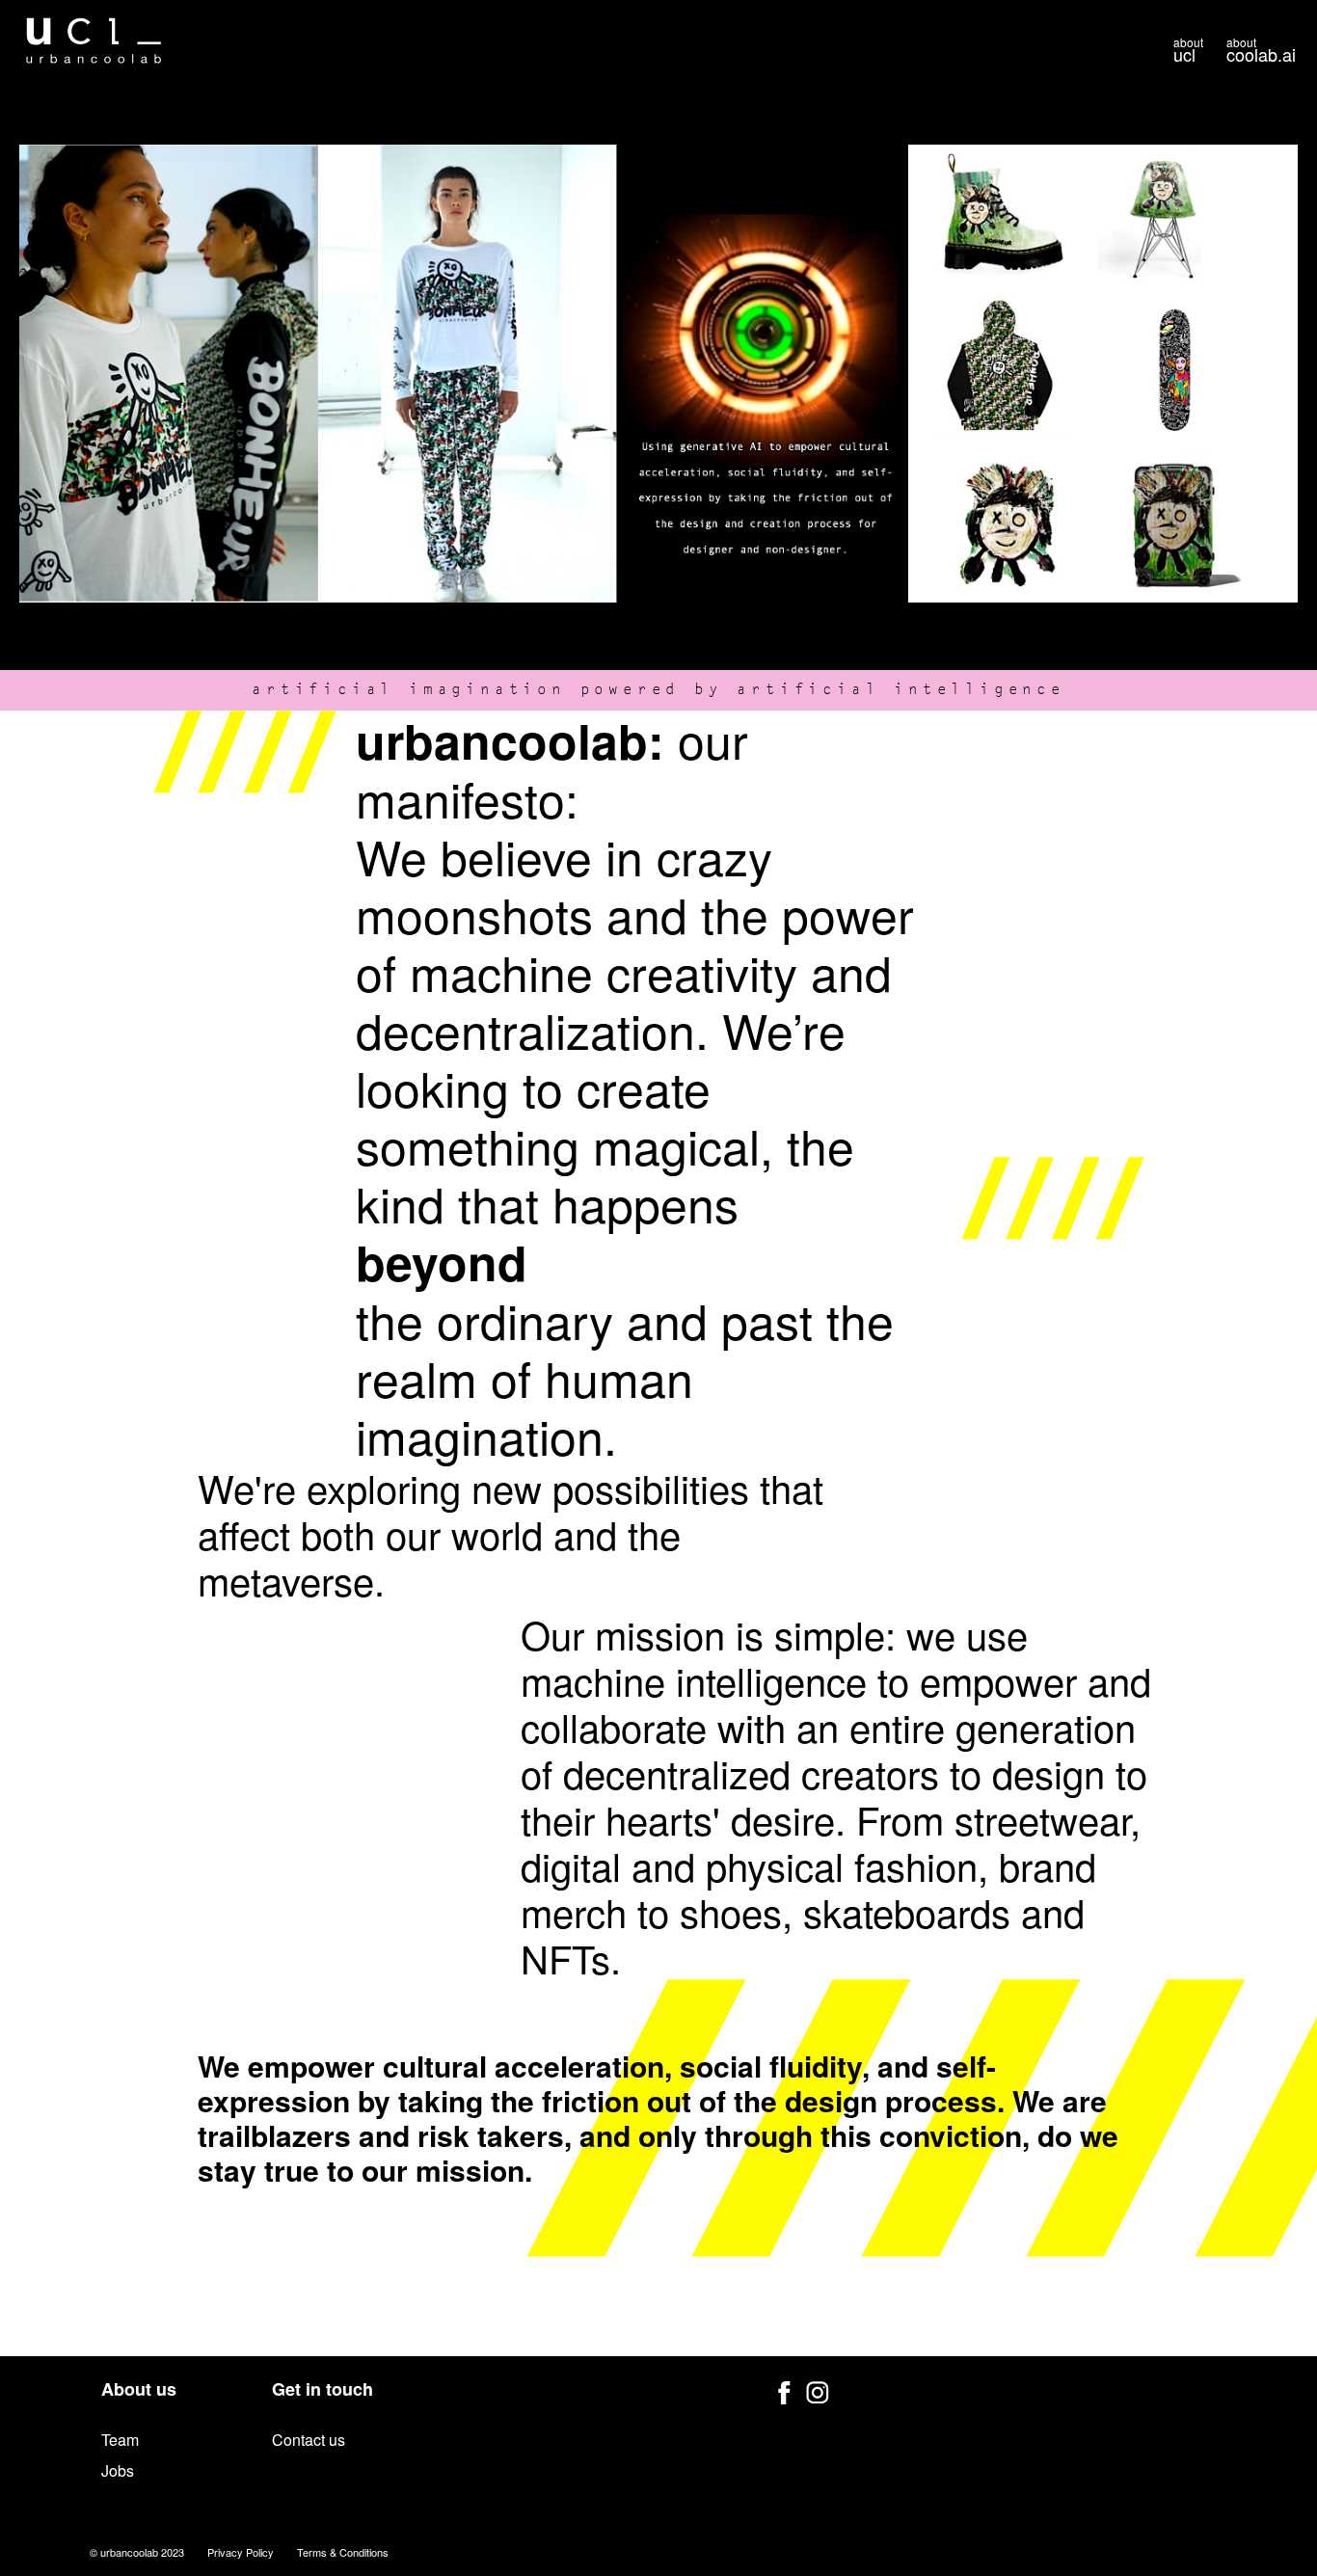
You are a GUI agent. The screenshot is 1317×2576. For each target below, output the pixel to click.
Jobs (118, 2470)
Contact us (309, 2440)
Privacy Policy (241, 2552)
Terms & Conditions (343, 2552)
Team (120, 2440)
